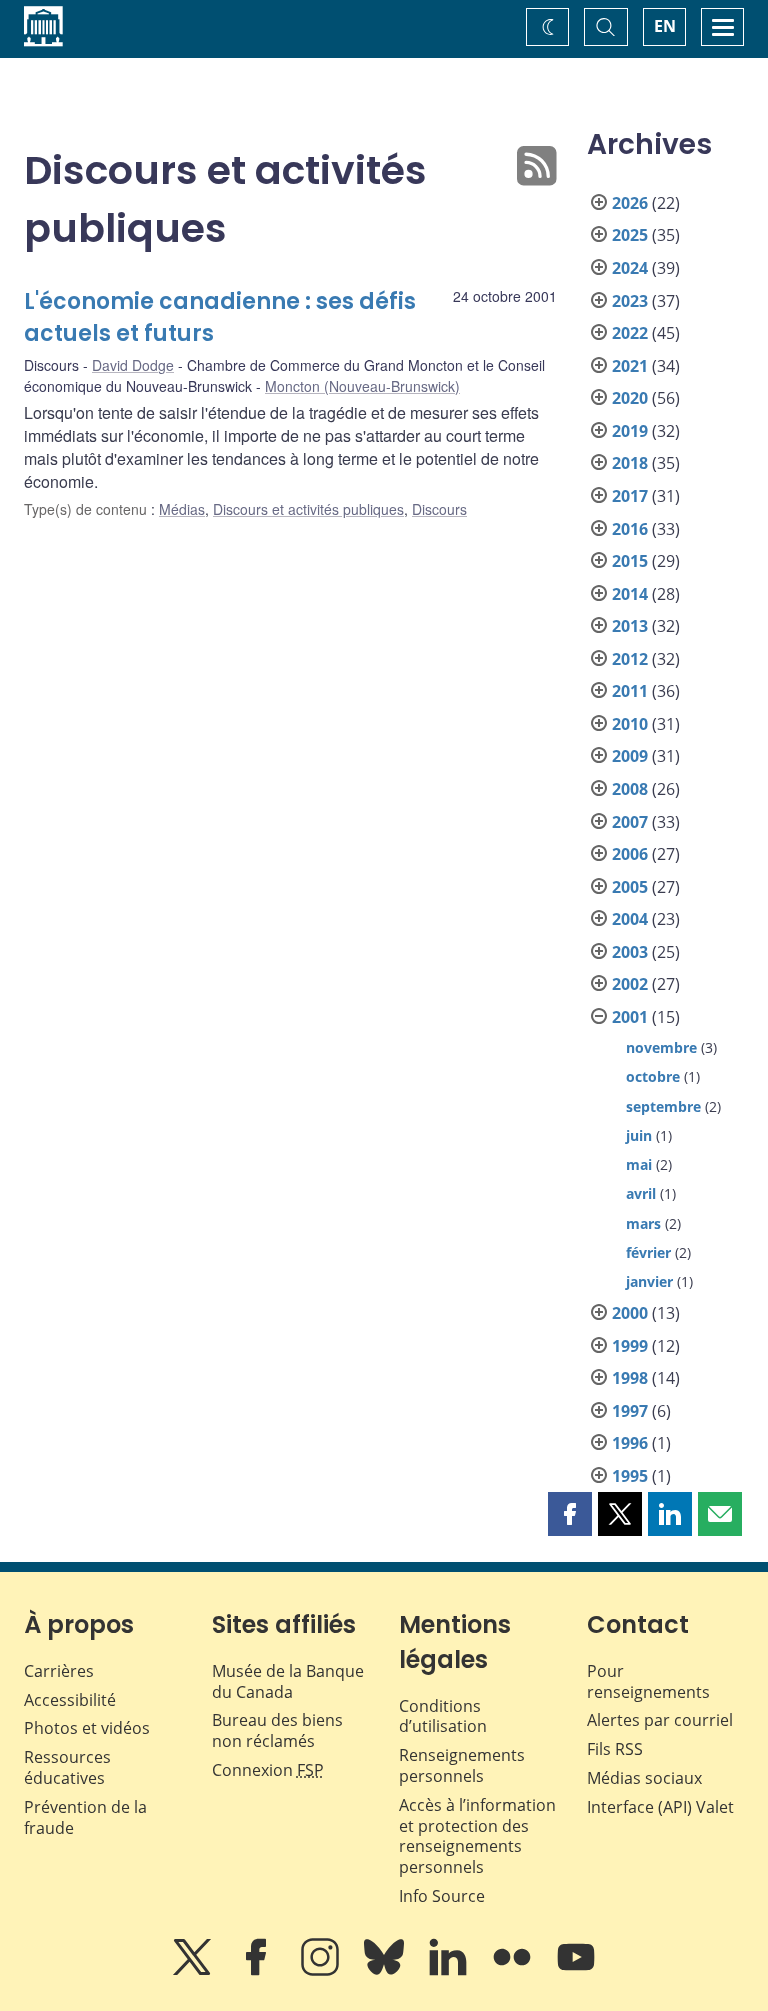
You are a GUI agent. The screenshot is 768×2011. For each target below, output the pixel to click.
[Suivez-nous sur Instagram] (322, 1971)
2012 (630, 659)
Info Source (442, 1896)
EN (665, 26)
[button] (570, 1514)
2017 (630, 496)
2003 (630, 952)
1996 (630, 1443)
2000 (630, 1313)
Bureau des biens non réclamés (277, 1730)
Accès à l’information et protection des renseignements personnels (477, 1836)
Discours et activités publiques (308, 509)
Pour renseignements (648, 1681)
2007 (630, 822)
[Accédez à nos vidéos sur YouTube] (576, 1971)
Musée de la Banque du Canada (288, 1681)
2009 (630, 756)
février (648, 1252)
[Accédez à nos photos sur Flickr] (514, 1971)
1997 (630, 1411)
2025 (630, 235)
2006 (630, 854)
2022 (630, 333)
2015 (630, 561)
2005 (630, 887)
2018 (630, 463)
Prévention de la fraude (85, 1817)
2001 (630, 1017)
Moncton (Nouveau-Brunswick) (362, 386)
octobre (653, 1076)
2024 (630, 268)
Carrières (59, 1671)
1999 (630, 1346)
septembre (663, 1106)
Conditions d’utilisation (443, 1716)
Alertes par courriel (660, 1720)
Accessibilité (70, 1700)
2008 (630, 789)
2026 (630, 203)
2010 (630, 724)
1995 (630, 1476)
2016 (630, 529)
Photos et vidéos (87, 1728)
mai (639, 1164)
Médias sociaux (644, 1778)
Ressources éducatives (67, 1767)
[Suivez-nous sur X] (194, 1971)
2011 (630, 691)
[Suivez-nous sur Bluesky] (386, 1971)
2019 (630, 431)
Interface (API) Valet (660, 1807)
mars (643, 1223)
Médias (182, 509)
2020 (630, 398)
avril (641, 1193)
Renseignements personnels (462, 1765)
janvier (649, 1281)
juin (639, 1135)
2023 (630, 301)
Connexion (268, 1770)
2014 (630, 594)
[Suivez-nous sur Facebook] (258, 1971)
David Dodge (133, 365)
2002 (630, 984)
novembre (661, 1047)
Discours (439, 509)
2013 (630, 626)
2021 (630, 366)
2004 (630, 919)
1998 (630, 1378)
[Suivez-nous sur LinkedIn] (450, 1971)
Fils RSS (615, 1749)
